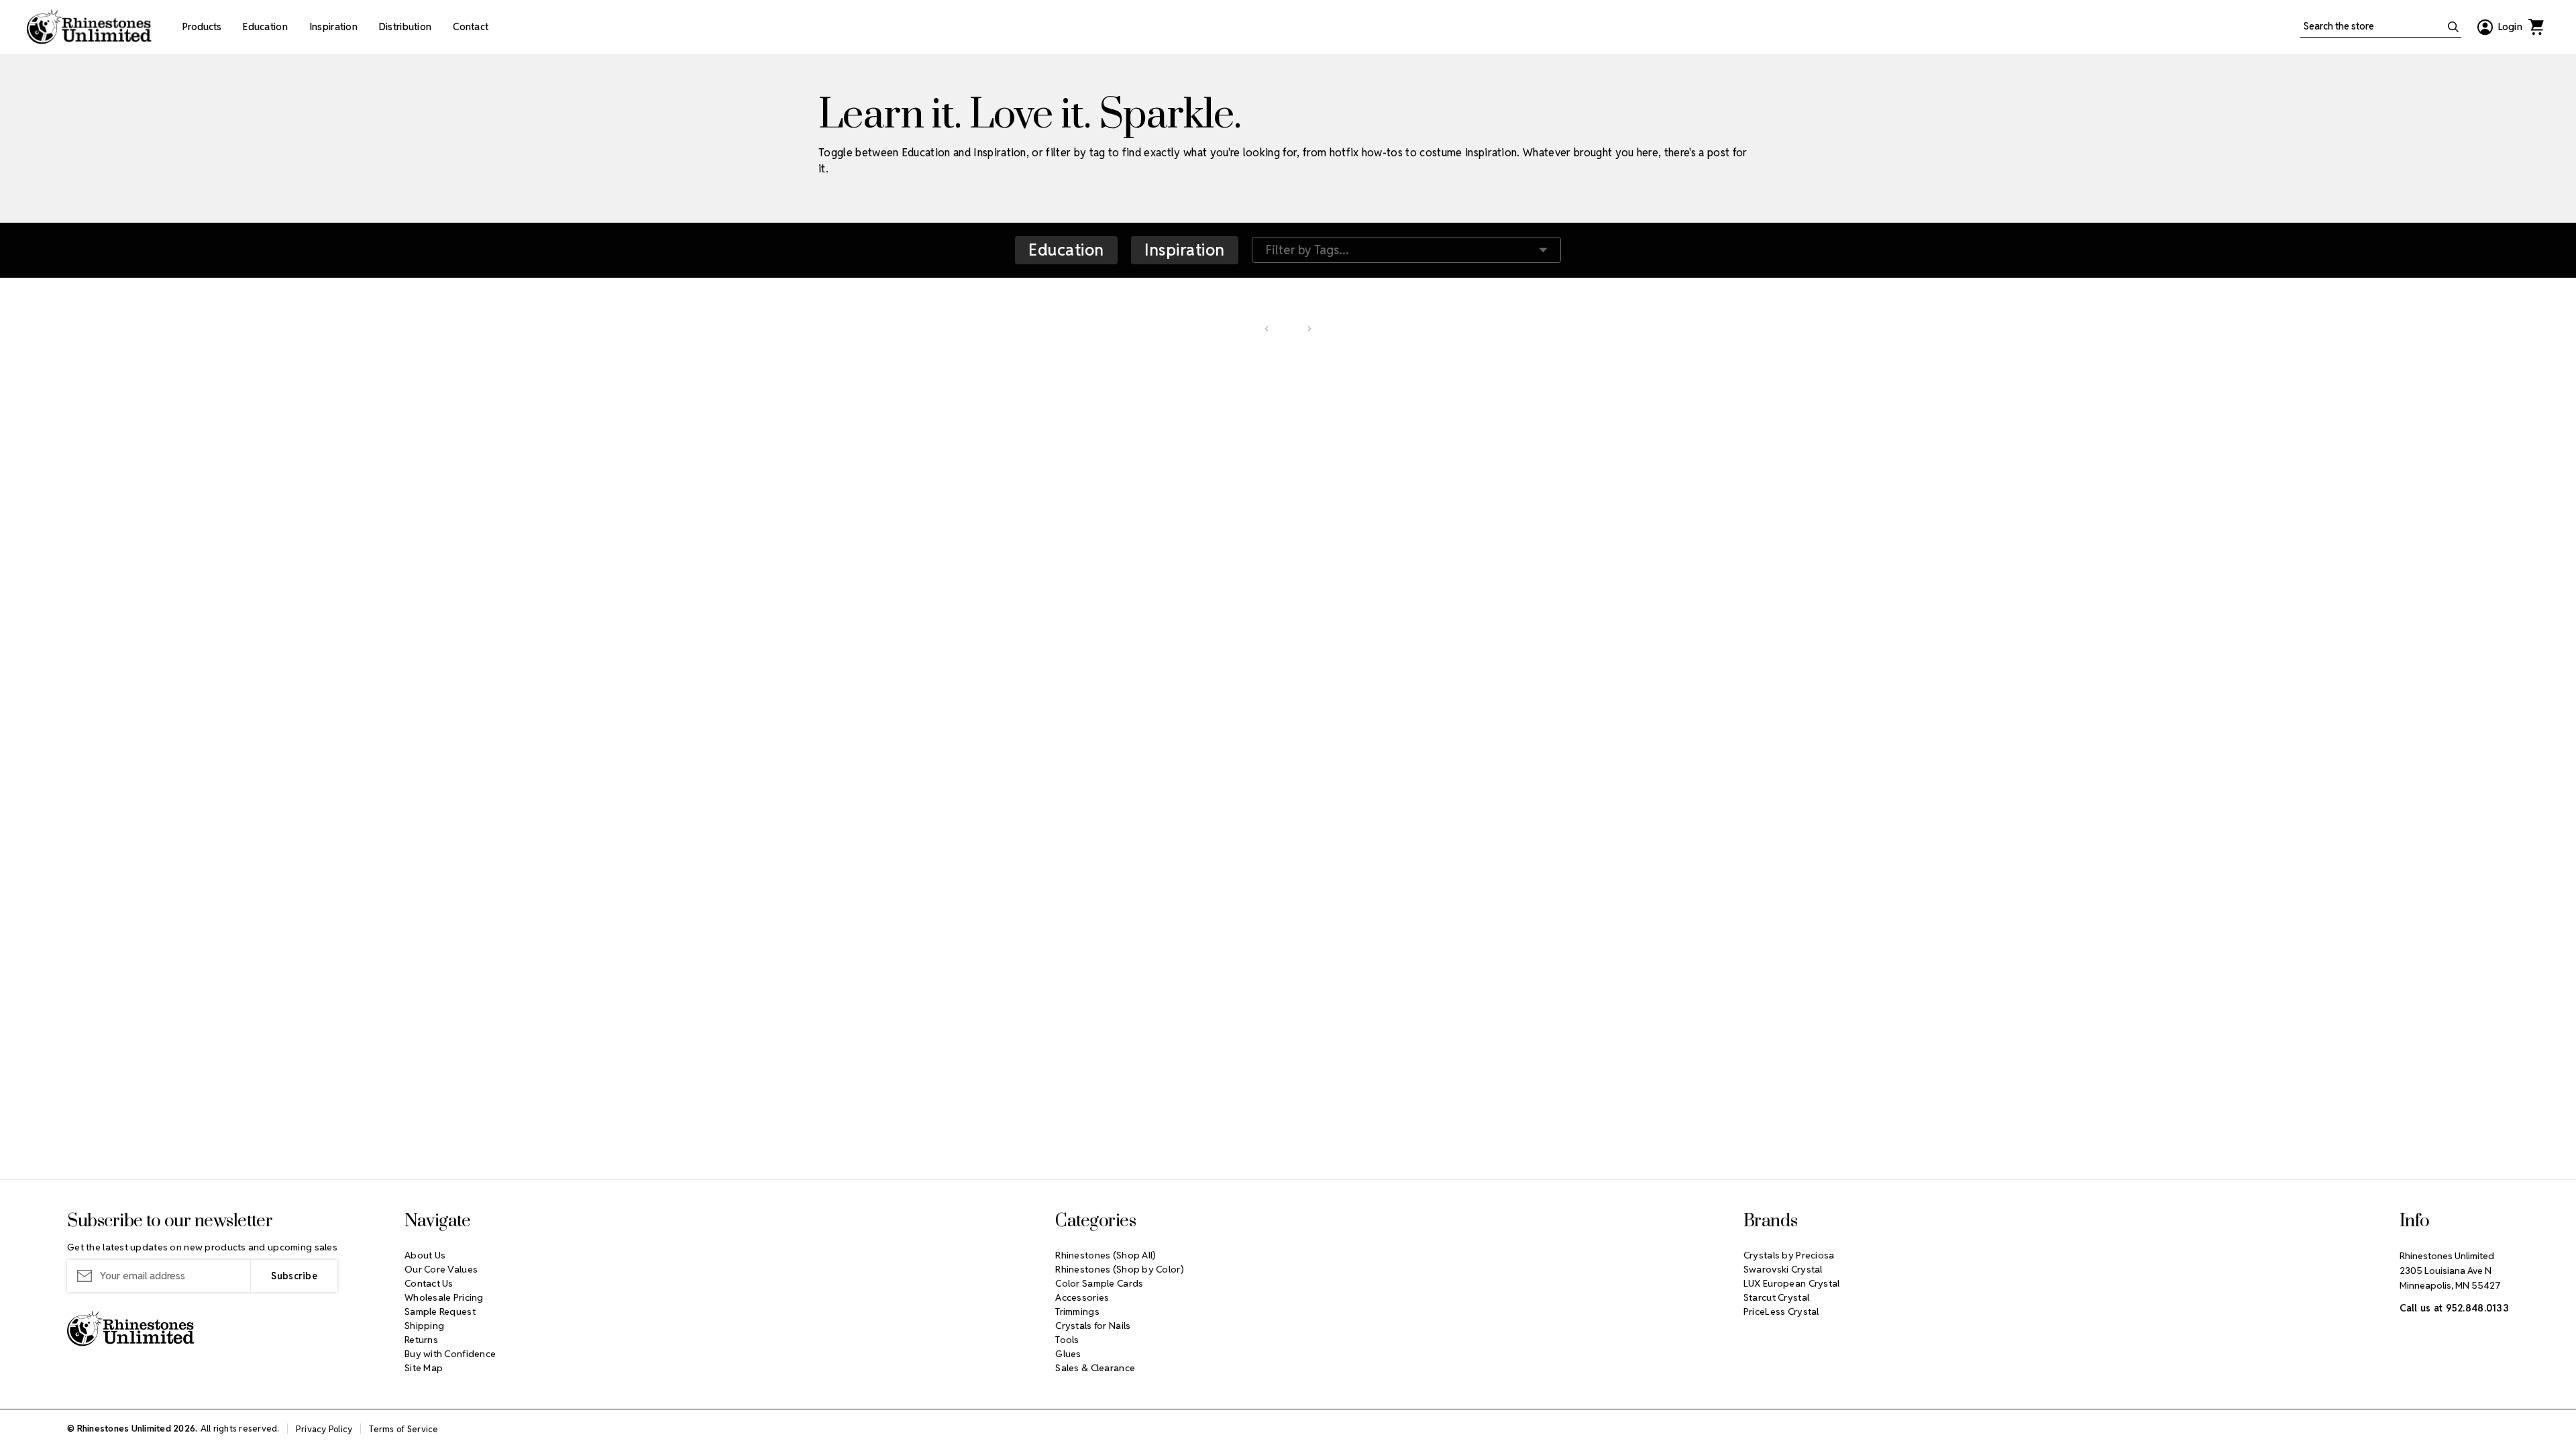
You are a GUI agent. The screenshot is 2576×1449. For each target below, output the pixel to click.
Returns (421, 1340)
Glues (1068, 1354)
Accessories (1082, 1297)
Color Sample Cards (1099, 1283)
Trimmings (1077, 1311)
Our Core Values (441, 1269)
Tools (1067, 1340)
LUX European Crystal (1792, 1283)
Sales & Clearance (1095, 1368)
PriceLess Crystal (1781, 1311)
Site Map (424, 1368)
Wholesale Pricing (444, 1297)
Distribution (405, 27)
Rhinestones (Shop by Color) (1120, 1269)
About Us (425, 1255)
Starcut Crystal (1776, 1297)
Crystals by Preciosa (1789, 1255)
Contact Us (429, 1283)
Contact (471, 27)
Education (265, 27)
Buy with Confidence (450, 1354)
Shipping (424, 1326)
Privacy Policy (324, 1429)
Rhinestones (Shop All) (1106, 1255)
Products (202, 27)
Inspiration (333, 27)
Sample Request (440, 1311)
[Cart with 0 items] (2536, 27)
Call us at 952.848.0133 (2454, 1308)
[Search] (2453, 27)
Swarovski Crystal (1783, 1269)
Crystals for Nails (1093, 1326)
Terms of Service (404, 1429)
